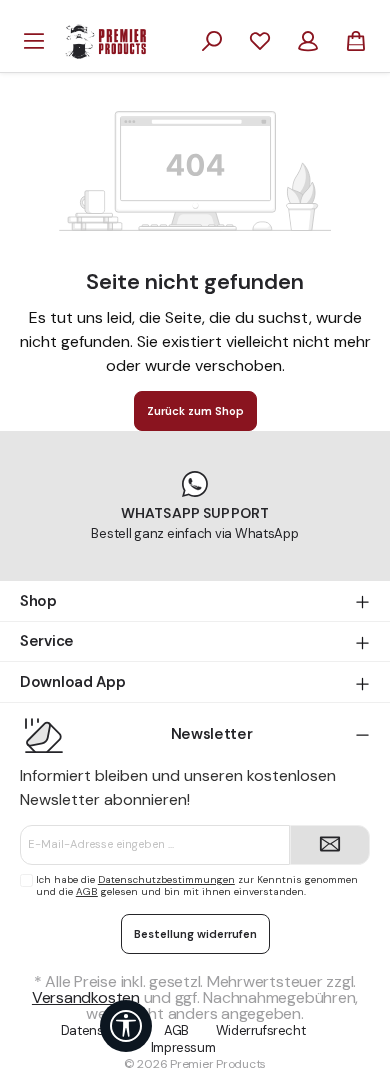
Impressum (183, 1047)
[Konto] (308, 41)
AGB (87, 891)
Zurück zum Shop (195, 411)
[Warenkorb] (356, 41)
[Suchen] (212, 41)
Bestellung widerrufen (195, 934)
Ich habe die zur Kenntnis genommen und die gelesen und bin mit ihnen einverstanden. (197, 885)
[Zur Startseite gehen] (106, 40)
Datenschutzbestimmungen (166, 879)
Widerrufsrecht (261, 1030)
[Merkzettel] (260, 41)
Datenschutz (99, 1030)
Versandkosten (86, 997)
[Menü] (34, 41)
